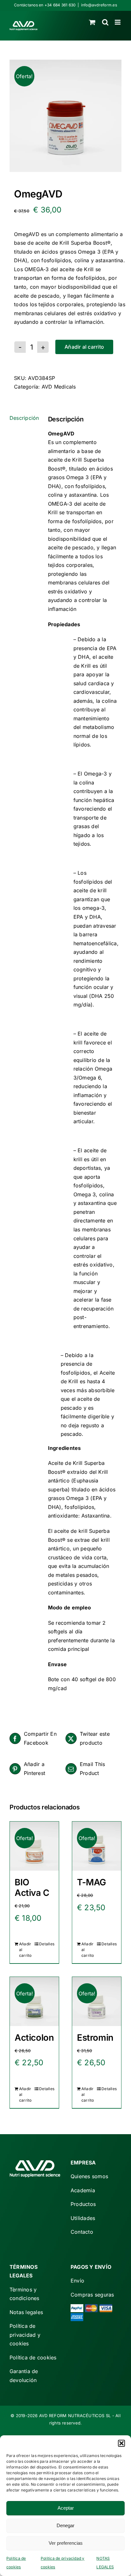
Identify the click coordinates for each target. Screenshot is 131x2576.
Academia (83, 2190)
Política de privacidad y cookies (25, 2335)
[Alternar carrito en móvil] (92, 22)
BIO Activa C (32, 1887)
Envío (77, 2281)
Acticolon (34, 2038)
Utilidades (83, 2218)
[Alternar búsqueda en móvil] (105, 22)
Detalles (47, 1944)
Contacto (82, 2232)
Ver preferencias (66, 2543)
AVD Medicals (59, 387)
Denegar (65, 2525)
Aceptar (66, 2508)
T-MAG (92, 1882)
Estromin (95, 2038)
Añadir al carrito (84, 347)
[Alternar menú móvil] (118, 22)
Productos (83, 2204)
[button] (121, 2443)
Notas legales (26, 2312)
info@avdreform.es (99, 5)
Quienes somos (89, 2176)
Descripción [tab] (24, 418)
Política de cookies (33, 2357)
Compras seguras (92, 2295)
